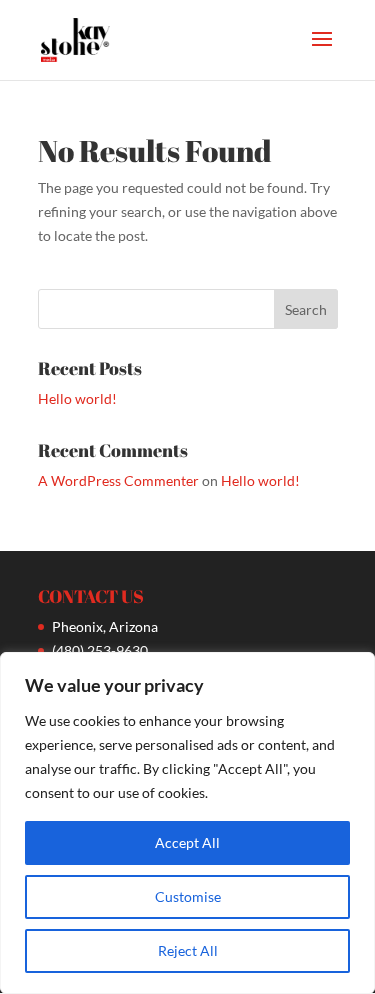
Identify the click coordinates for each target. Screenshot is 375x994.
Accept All (187, 842)
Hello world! (77, 398)
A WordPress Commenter (118, 480)
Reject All (188, 950)
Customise (188, 896)
